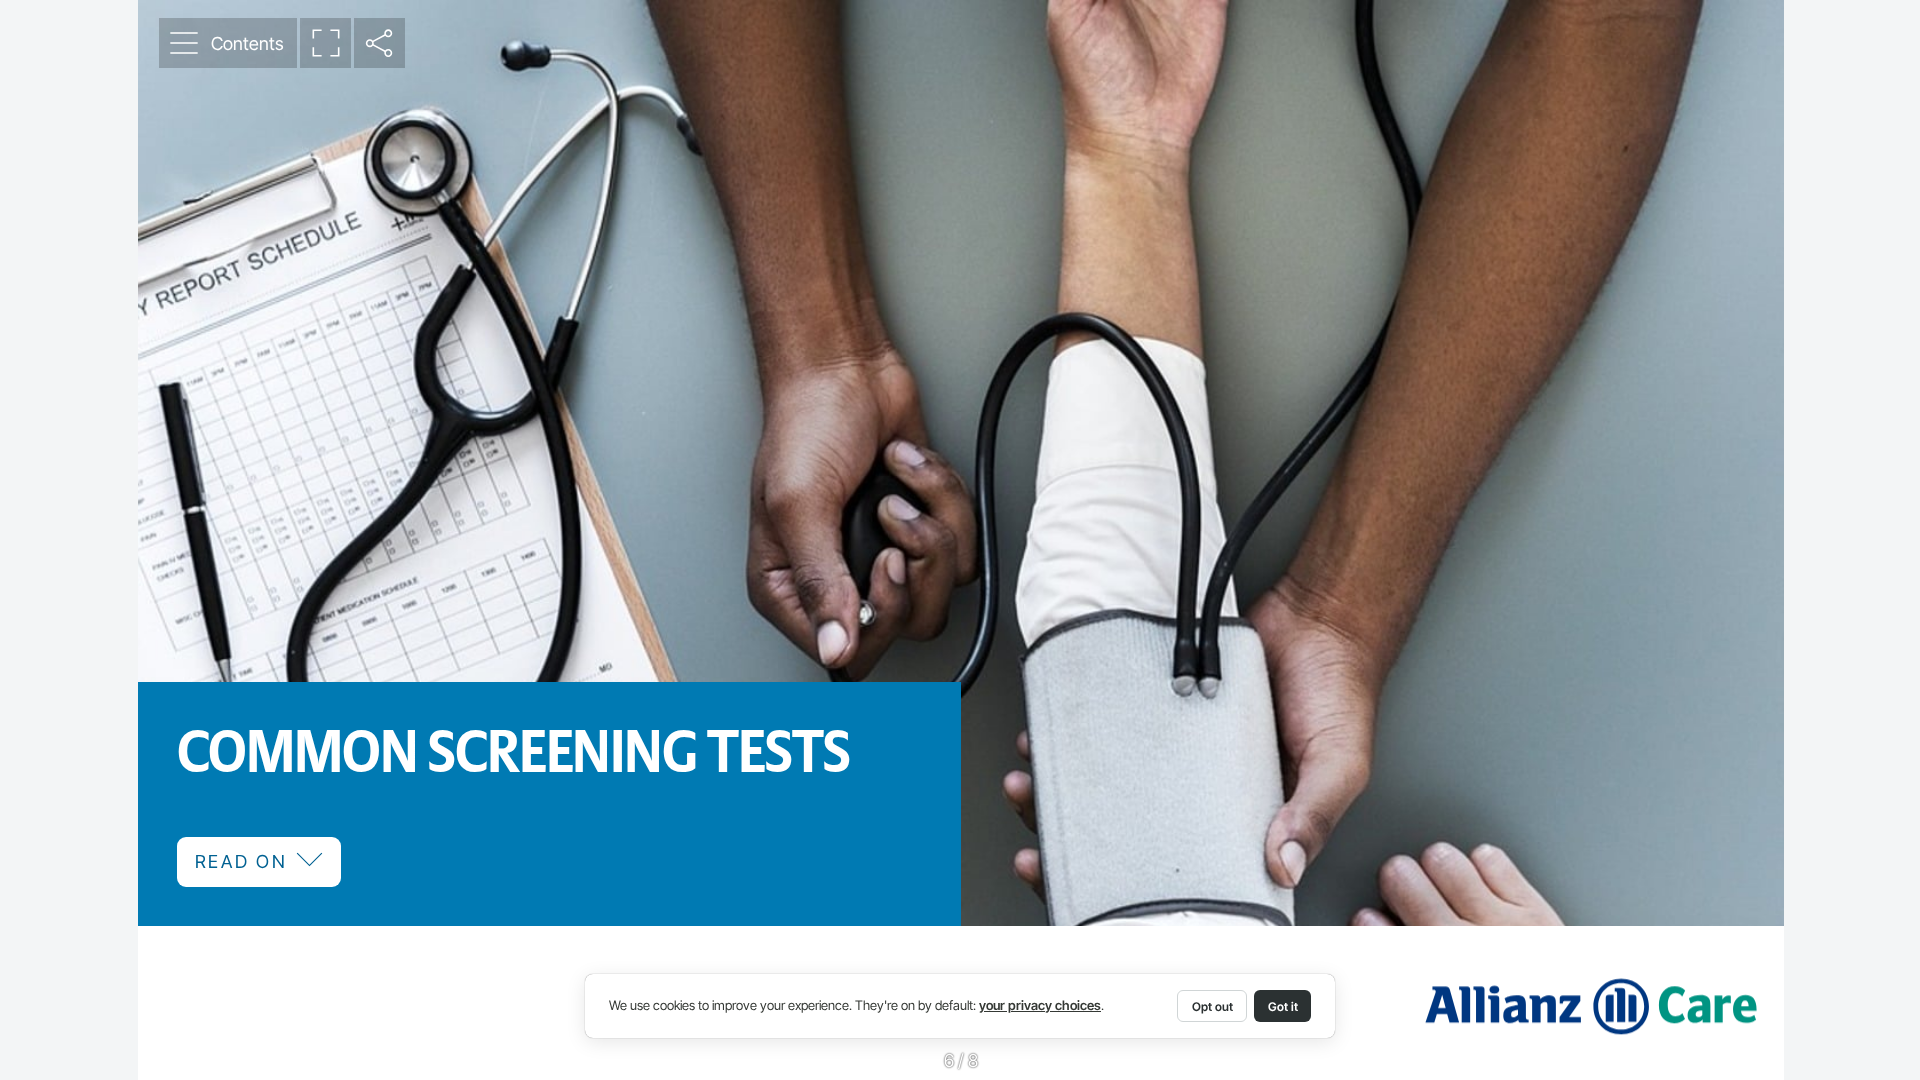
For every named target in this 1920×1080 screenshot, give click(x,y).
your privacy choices (1040, 1005)
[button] (228, 43)
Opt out (1212, 1006)
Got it (1283, 1006)
